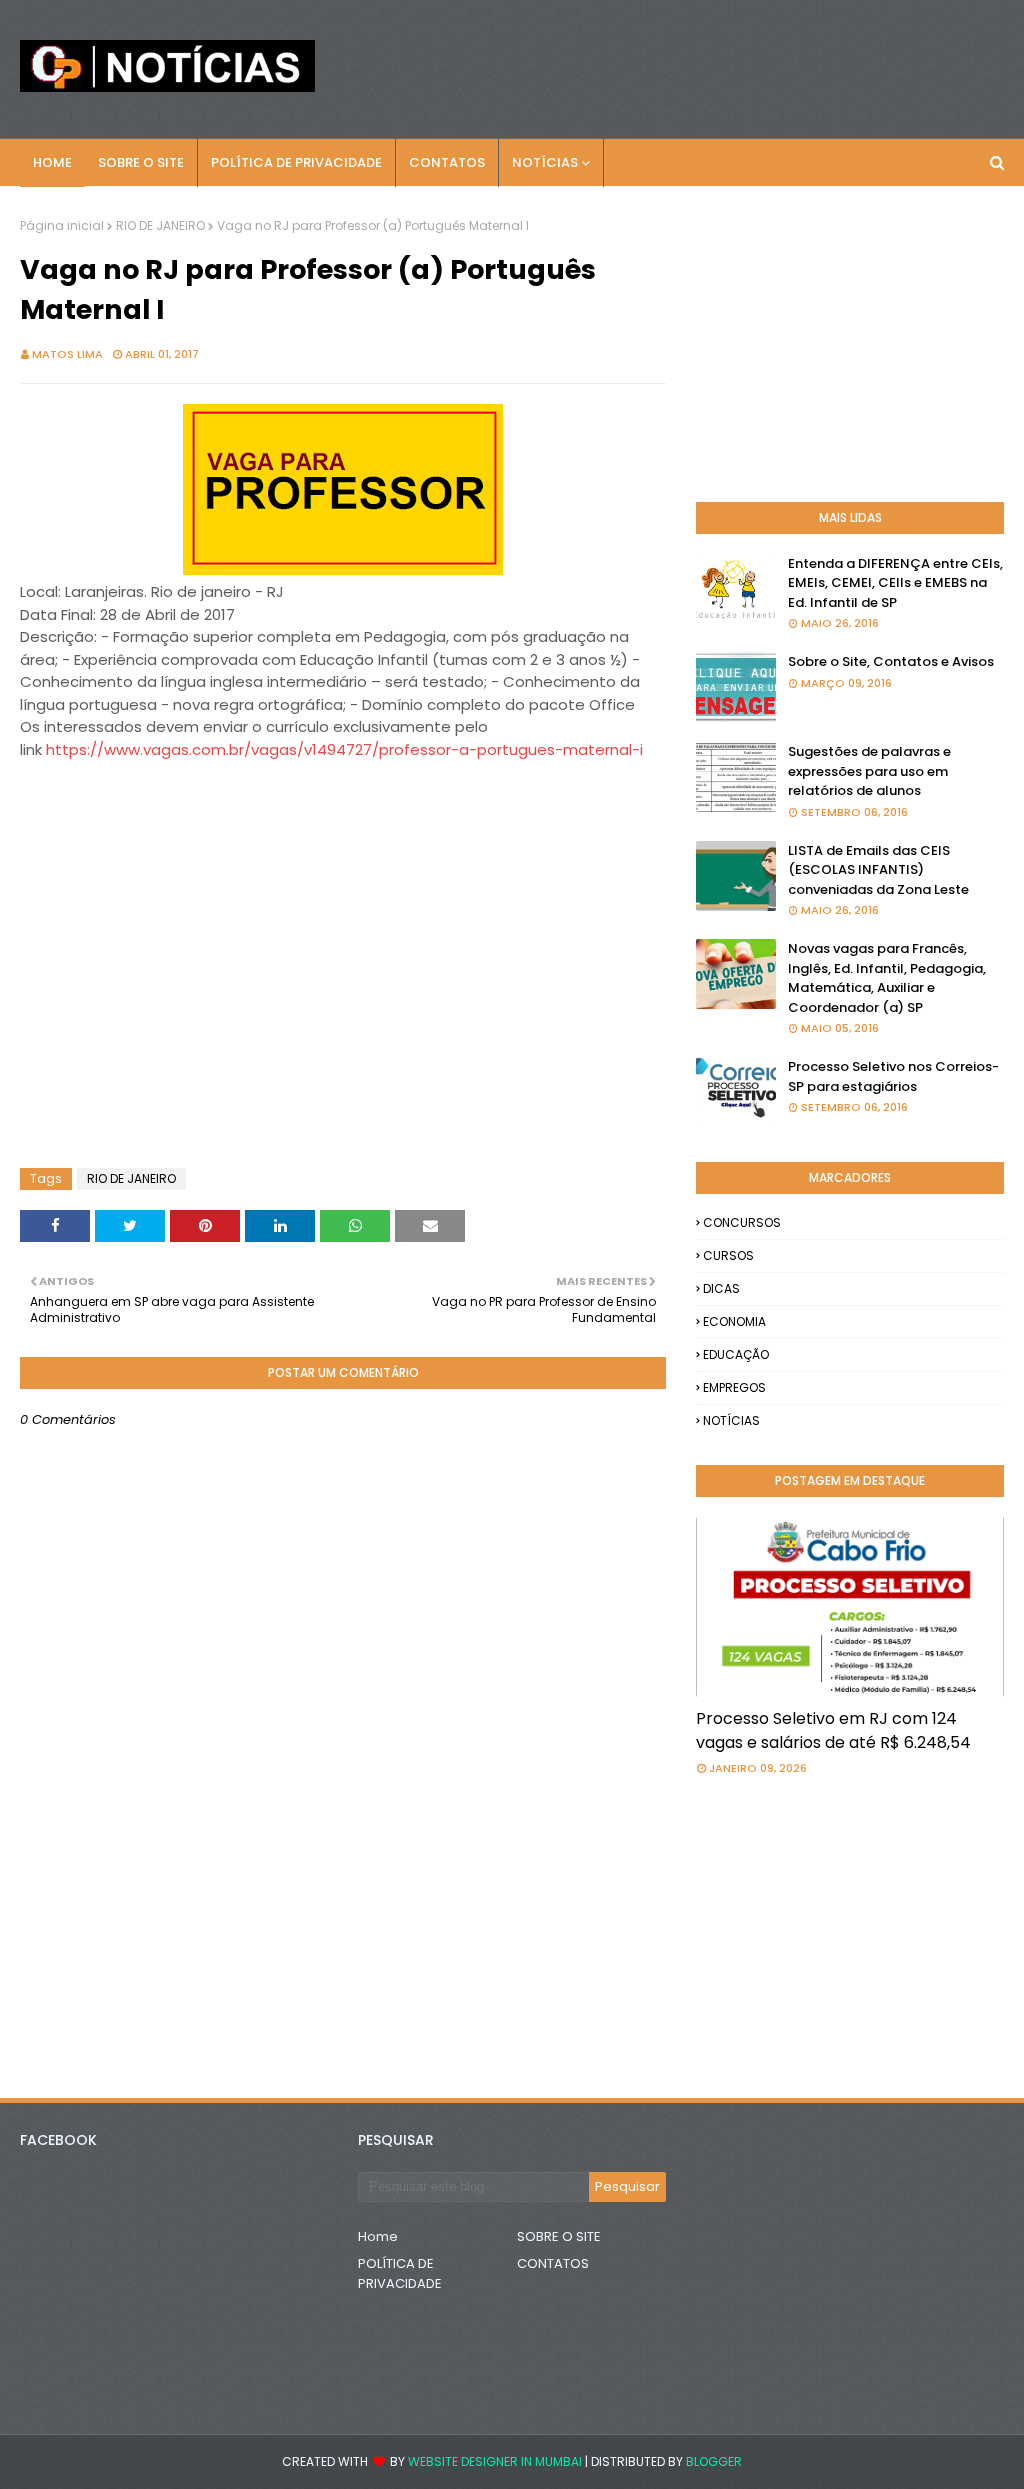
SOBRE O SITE (559, 2236)
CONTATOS (553, 2263)
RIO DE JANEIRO (160, 225)
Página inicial (62, 225)
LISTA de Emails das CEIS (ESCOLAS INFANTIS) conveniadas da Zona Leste (878, 870)
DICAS (721, 1288)
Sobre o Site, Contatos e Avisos (891, 661)
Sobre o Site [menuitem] (141, 162)
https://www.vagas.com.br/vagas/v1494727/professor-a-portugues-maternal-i (344, 749)
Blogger (714, 2461)
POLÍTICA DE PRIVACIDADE (400, 2273)
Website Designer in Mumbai (495, 2461)
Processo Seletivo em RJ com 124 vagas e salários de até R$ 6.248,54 (833, 1730)
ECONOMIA (734, 1321)
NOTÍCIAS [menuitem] (545, 162)
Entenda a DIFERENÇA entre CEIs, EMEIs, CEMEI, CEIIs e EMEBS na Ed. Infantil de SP (895, 583)
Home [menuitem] (52, 162)
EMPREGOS (734, 1387)
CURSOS (728, 1255)
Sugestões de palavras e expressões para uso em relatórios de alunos (869, 771)
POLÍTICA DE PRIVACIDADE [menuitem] (296, 162)
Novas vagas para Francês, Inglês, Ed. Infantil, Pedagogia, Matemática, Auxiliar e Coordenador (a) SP (887, 978)
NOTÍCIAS (731, 1420)
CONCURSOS (742, 1222)
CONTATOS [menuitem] (447, 162)
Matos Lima (67, 354)
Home (378, 2236)
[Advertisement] (180, 811)
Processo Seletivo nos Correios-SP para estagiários (893, 1076)
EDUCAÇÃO (736, 1354)
